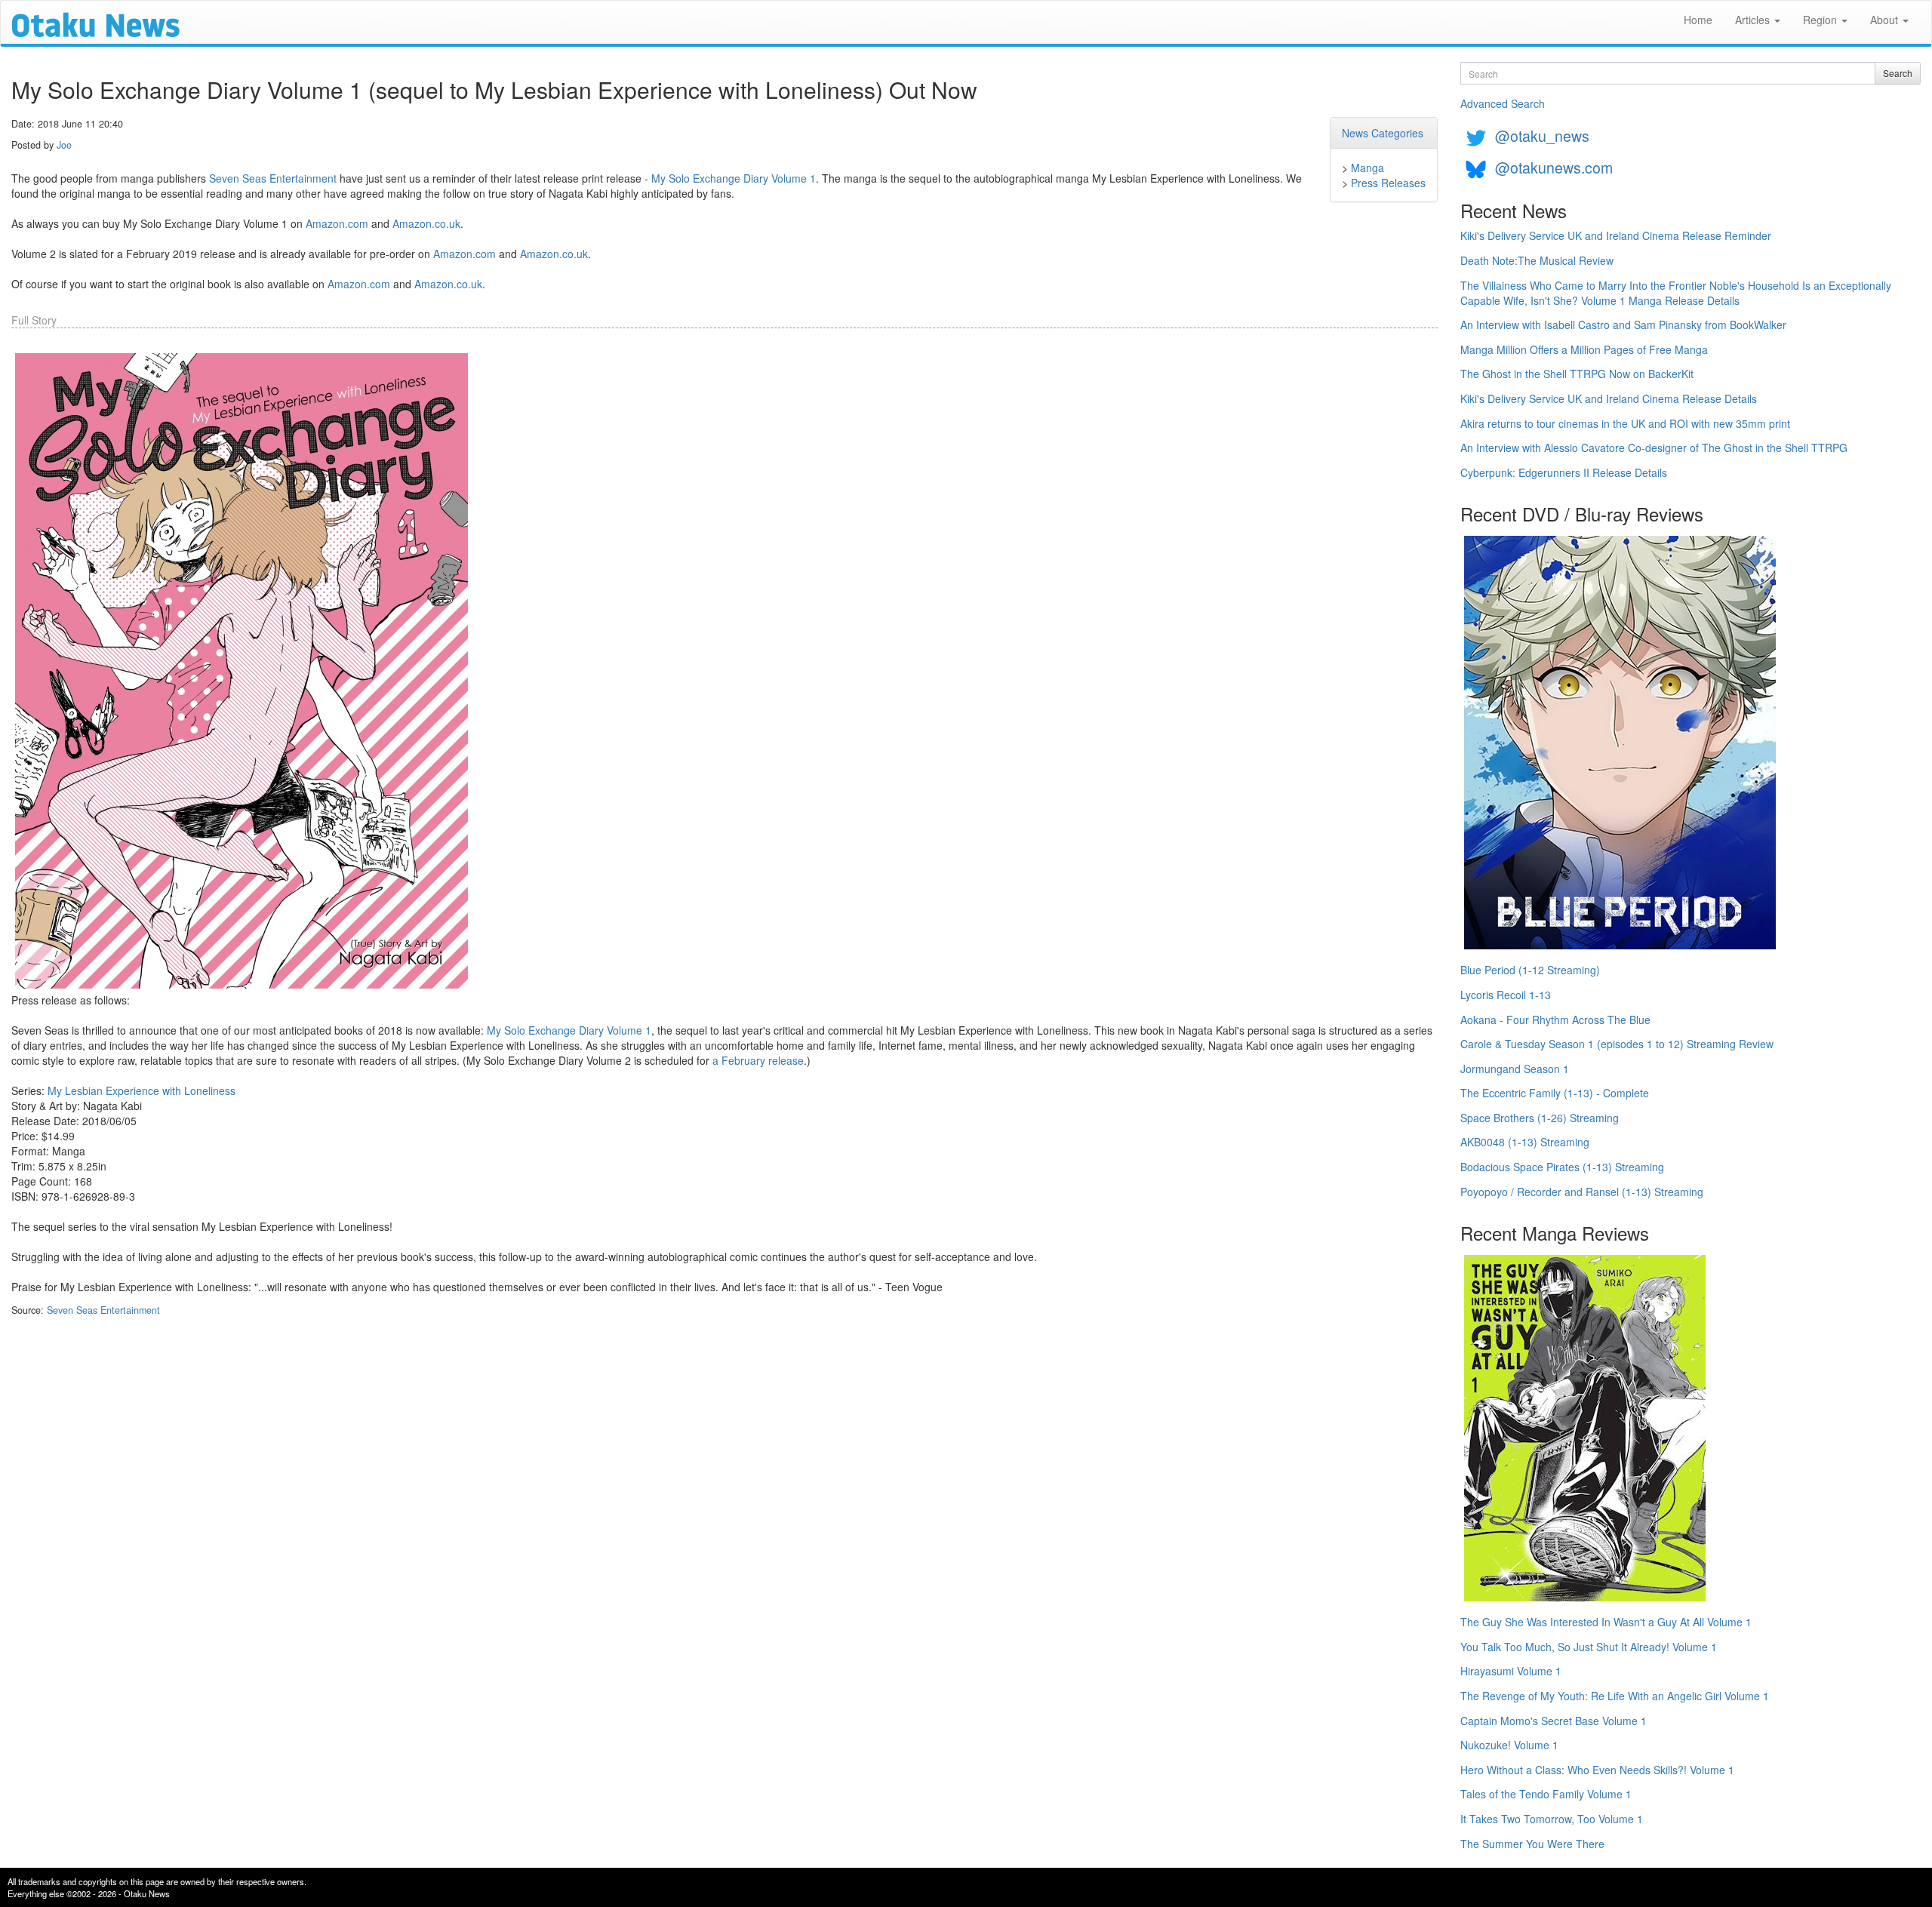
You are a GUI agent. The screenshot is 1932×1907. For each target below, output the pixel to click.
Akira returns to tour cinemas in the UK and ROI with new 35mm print (1625, 423)
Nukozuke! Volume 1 (1509, 1745)
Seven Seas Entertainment (273, 178)
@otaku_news (1542, 135)
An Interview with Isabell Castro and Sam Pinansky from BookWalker (1623, 324)
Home (1698, 20)
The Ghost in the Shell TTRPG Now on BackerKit (1577, 374)
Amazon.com (337, 223)
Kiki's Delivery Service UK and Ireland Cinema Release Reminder (1616, 235)
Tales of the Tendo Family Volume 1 (1546, 1794)
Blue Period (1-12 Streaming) (1530, 970)
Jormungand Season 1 (1515, 1069)
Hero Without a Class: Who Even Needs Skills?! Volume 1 (1597, 1770)
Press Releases (1388, 183)
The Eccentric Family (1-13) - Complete (1555, 1093)
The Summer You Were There (1532, 1844)
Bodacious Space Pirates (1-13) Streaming (1562, 1167)
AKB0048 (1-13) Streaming (1525, 1142)
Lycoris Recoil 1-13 (1506, 995)
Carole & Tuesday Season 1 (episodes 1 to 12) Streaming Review (1617, 1044)
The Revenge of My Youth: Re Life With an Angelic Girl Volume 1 (1615, 1696)
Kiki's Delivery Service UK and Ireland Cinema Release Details (1609, 398)
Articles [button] (1754, 20)
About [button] (1886, 20)
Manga (1367, 168)
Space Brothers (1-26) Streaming (1540, 1118)
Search (1898, 73)
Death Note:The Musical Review (1537, 260)
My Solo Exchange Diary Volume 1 (734, 178)
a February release (758, 1060)
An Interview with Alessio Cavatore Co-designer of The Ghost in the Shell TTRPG (1654, 448)
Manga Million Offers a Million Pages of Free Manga (1584, 349)
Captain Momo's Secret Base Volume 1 (1554, 1721)
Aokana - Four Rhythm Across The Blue (1555, 1020)
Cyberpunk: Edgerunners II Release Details (1564, 472)
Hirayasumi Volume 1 (1511, 1671)
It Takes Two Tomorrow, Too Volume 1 (1552, 1819)
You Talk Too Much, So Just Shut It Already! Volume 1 (1589, 1647)
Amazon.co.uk (426, 223)
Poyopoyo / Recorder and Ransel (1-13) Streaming (1582, 1192)
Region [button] (1821, 20)
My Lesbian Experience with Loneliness (142, 1090)
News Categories (1383, 133)
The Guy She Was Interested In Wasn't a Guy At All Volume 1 (1606, 1622)
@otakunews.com (1554, 167)
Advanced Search (1503, 103)
